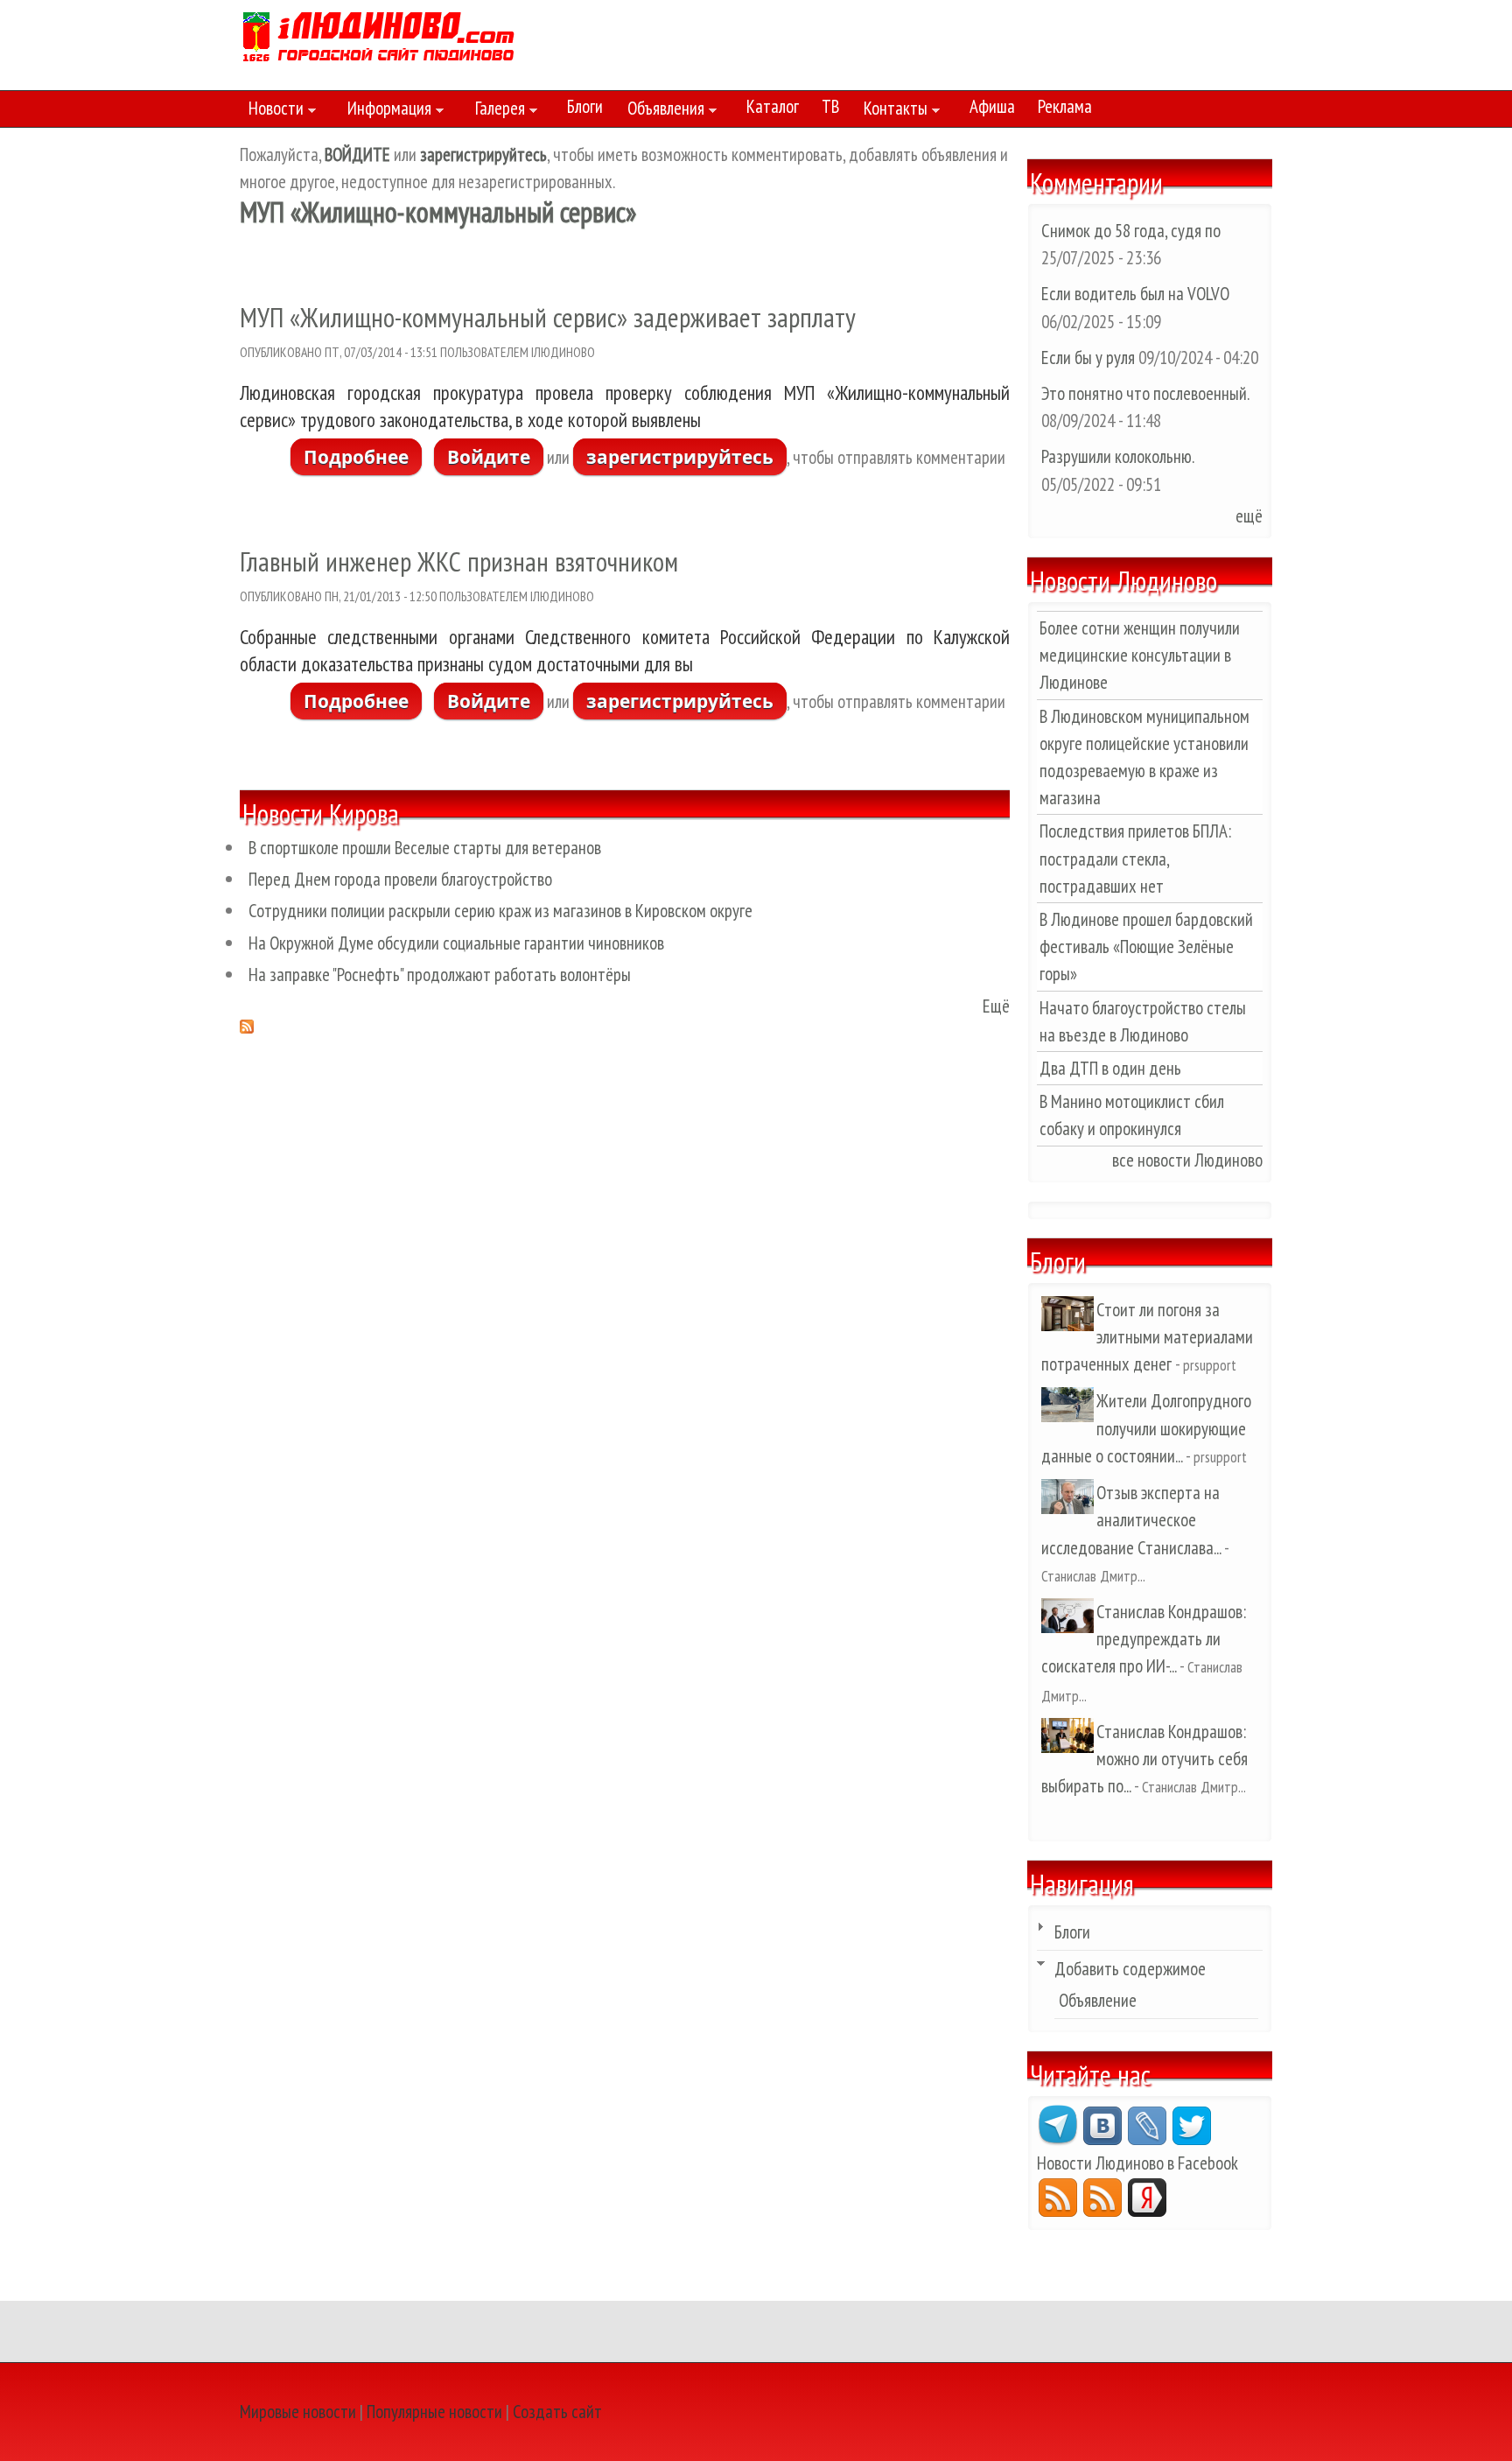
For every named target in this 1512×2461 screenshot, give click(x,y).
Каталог (773, 106)
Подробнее (363, 457)
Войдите (489, 457)
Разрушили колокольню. (1117, 456)
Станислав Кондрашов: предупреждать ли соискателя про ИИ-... (1144, 1639)
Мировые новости (298, 2412)
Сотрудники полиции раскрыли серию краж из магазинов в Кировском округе (500, 911)
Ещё (996, 1006)
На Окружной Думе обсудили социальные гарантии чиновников (456, 943)
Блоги (585, 106)
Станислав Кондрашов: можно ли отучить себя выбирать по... (1144, 1759)
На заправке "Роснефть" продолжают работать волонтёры (440, 975)
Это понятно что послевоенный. (1145, 393)
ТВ (830, 106)
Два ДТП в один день (1110, 1068)
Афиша (992, 106)
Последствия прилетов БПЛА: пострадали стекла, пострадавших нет (1135, 858)
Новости (272, 111)
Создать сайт (557, 2412)
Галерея (496, 111)
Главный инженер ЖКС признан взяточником (459, 561)
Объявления (661, 111)
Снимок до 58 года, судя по (1131, 231)
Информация (385, 111)
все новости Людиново (1187, 1160)
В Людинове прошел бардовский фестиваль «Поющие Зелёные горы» (1146, 947)
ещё (1249, 516)
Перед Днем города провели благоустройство (400, 879)
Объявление (1098, 2000)
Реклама (1065, 106)
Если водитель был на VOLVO (1135, 294)
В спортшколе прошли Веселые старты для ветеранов (425, 848)
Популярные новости (434, 2412)
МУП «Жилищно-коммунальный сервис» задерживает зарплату (548, 317)
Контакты (891, 111)
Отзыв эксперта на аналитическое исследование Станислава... (1131, 1520)
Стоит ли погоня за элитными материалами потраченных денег (1147, 1337)
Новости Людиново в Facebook (1137, 2163)
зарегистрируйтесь (680, 457)
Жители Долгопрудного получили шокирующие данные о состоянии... (1146, 1428)
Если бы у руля (1090, 358)
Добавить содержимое (1130, 1969)
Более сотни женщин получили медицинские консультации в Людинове (1140, 655)
